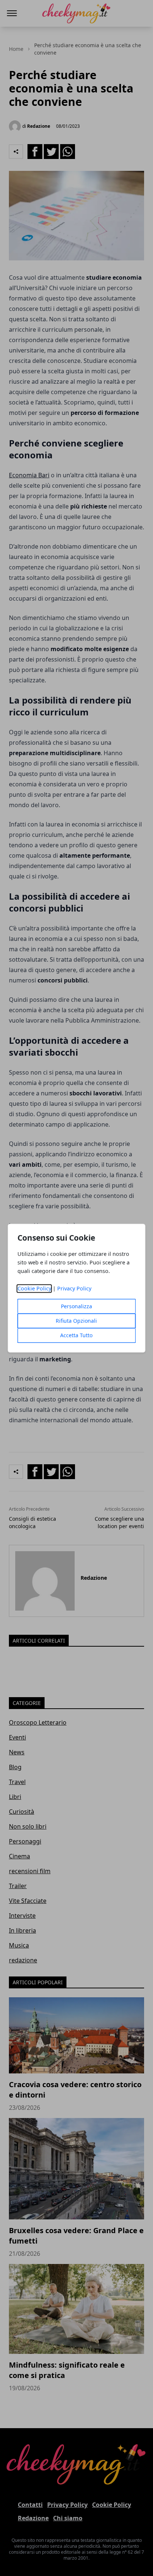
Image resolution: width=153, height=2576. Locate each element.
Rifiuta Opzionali (76, 1321)
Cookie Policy (34, 1288)
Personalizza (76, 1306)
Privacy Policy (74, 1288)
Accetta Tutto (76, 1335)
